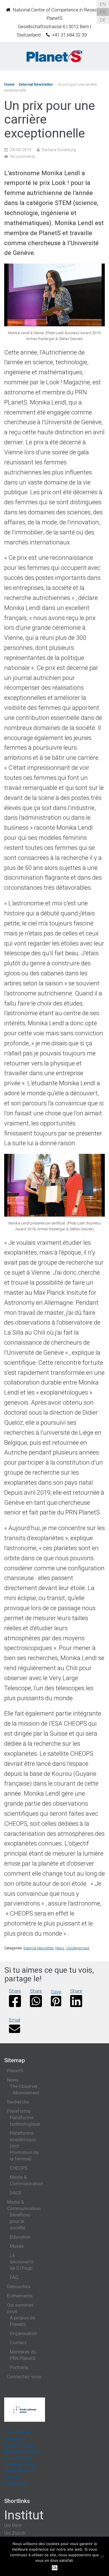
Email (15, 2020)
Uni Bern (13, 2525)
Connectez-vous (24, 2377)
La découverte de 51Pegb (22, 2262)
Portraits (19, 2367)
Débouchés (19, 2286)
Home (9, 84)
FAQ (14, 2277)
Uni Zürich (15, 2533)
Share (15, 1991)
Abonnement (26, 2093)
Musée (17, 2246)
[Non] (102, 2556)
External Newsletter (36, 84)
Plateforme (19, 2111)
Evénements (20, 2296)
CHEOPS (19, 2168)
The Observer (24, 2086)
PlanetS (15, 2071)
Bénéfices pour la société (20, 2221)
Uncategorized (78, 1948)
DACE (16, 2193)
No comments (23, 156)
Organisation (23, 2333)
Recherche (18, 2102)
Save (56, 1992)
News (60, 1948)
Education (20, 2237)
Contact (18, 2343)
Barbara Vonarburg (59, 150)
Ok (55, 2568)
